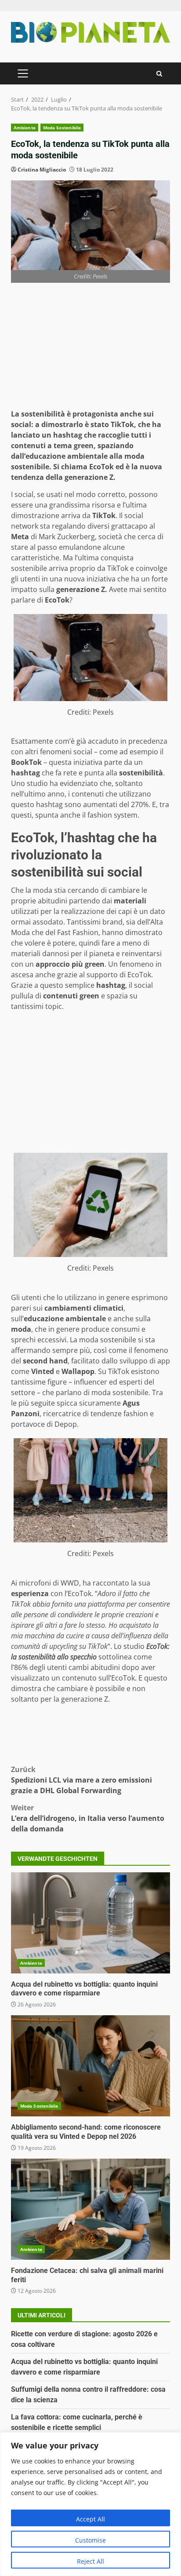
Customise (90, 2540)
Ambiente (25, 128)
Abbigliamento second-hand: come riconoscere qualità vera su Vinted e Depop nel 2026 (90, 2066)
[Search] (159, 74)
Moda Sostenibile (62, 128)
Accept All (90, 2519)
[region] (90, 2504)
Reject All (90, 2561)
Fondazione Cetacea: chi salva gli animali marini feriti (90, 2209)
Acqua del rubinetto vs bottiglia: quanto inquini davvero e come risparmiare (90, 1923)
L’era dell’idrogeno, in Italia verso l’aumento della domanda (88, 1818)
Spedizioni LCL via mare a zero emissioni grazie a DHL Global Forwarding (81, 1780)
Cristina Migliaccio (42, 170)
